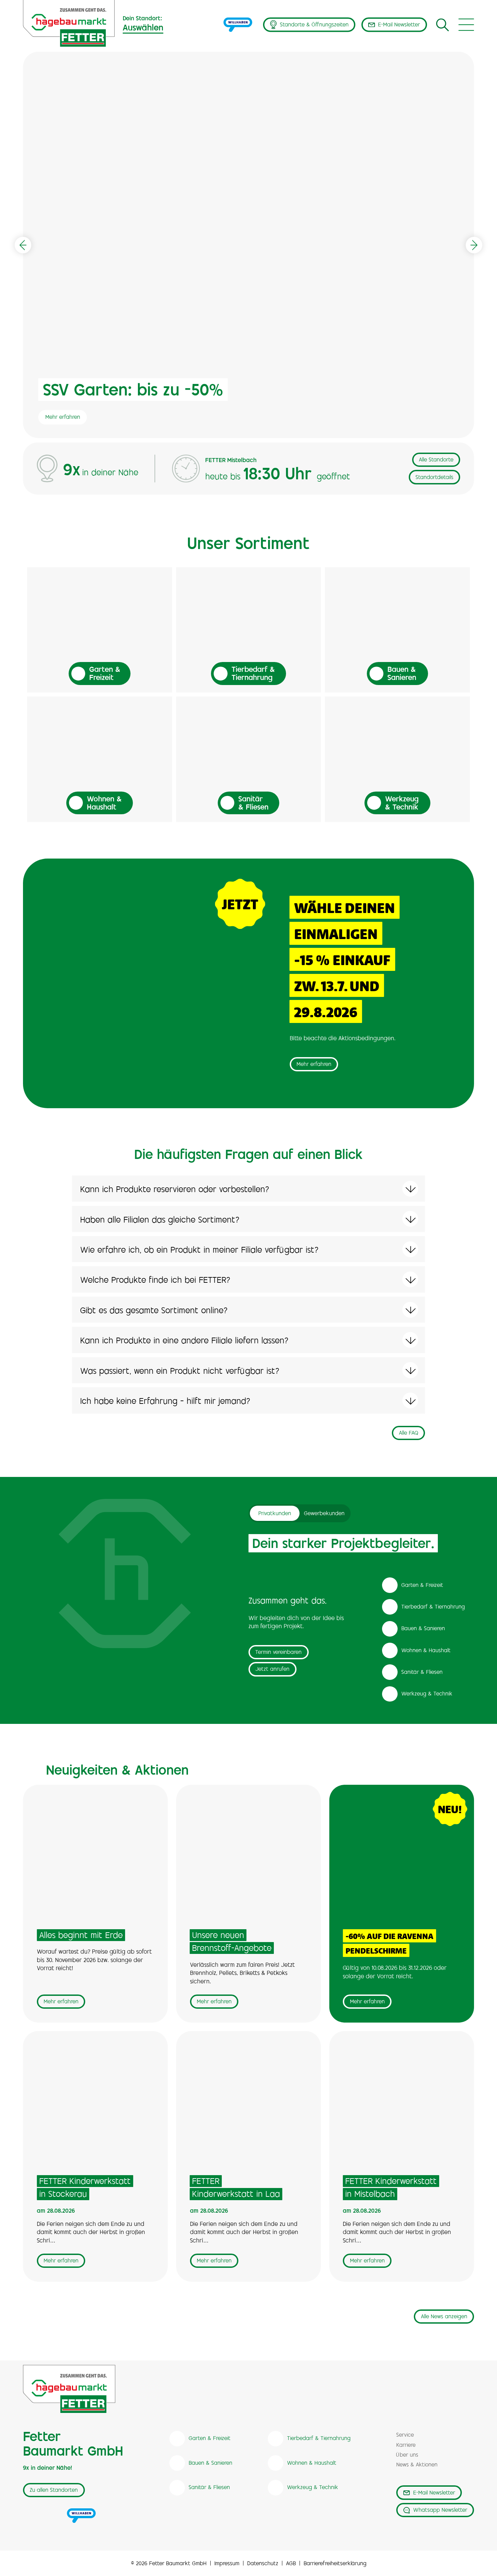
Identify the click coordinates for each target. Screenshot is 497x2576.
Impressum (227, 2564)
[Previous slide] (23, 245)
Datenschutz (263, 2564)
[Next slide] (474, 245)
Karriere (406, 2446)
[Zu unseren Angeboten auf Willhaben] (238, 25)
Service (405, 2435)
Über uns (407, 2455)
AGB (291, 2564)
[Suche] (443, 25)
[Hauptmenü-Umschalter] (466, 25)
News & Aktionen (417, 2465)
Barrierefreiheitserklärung (335, 2564)
